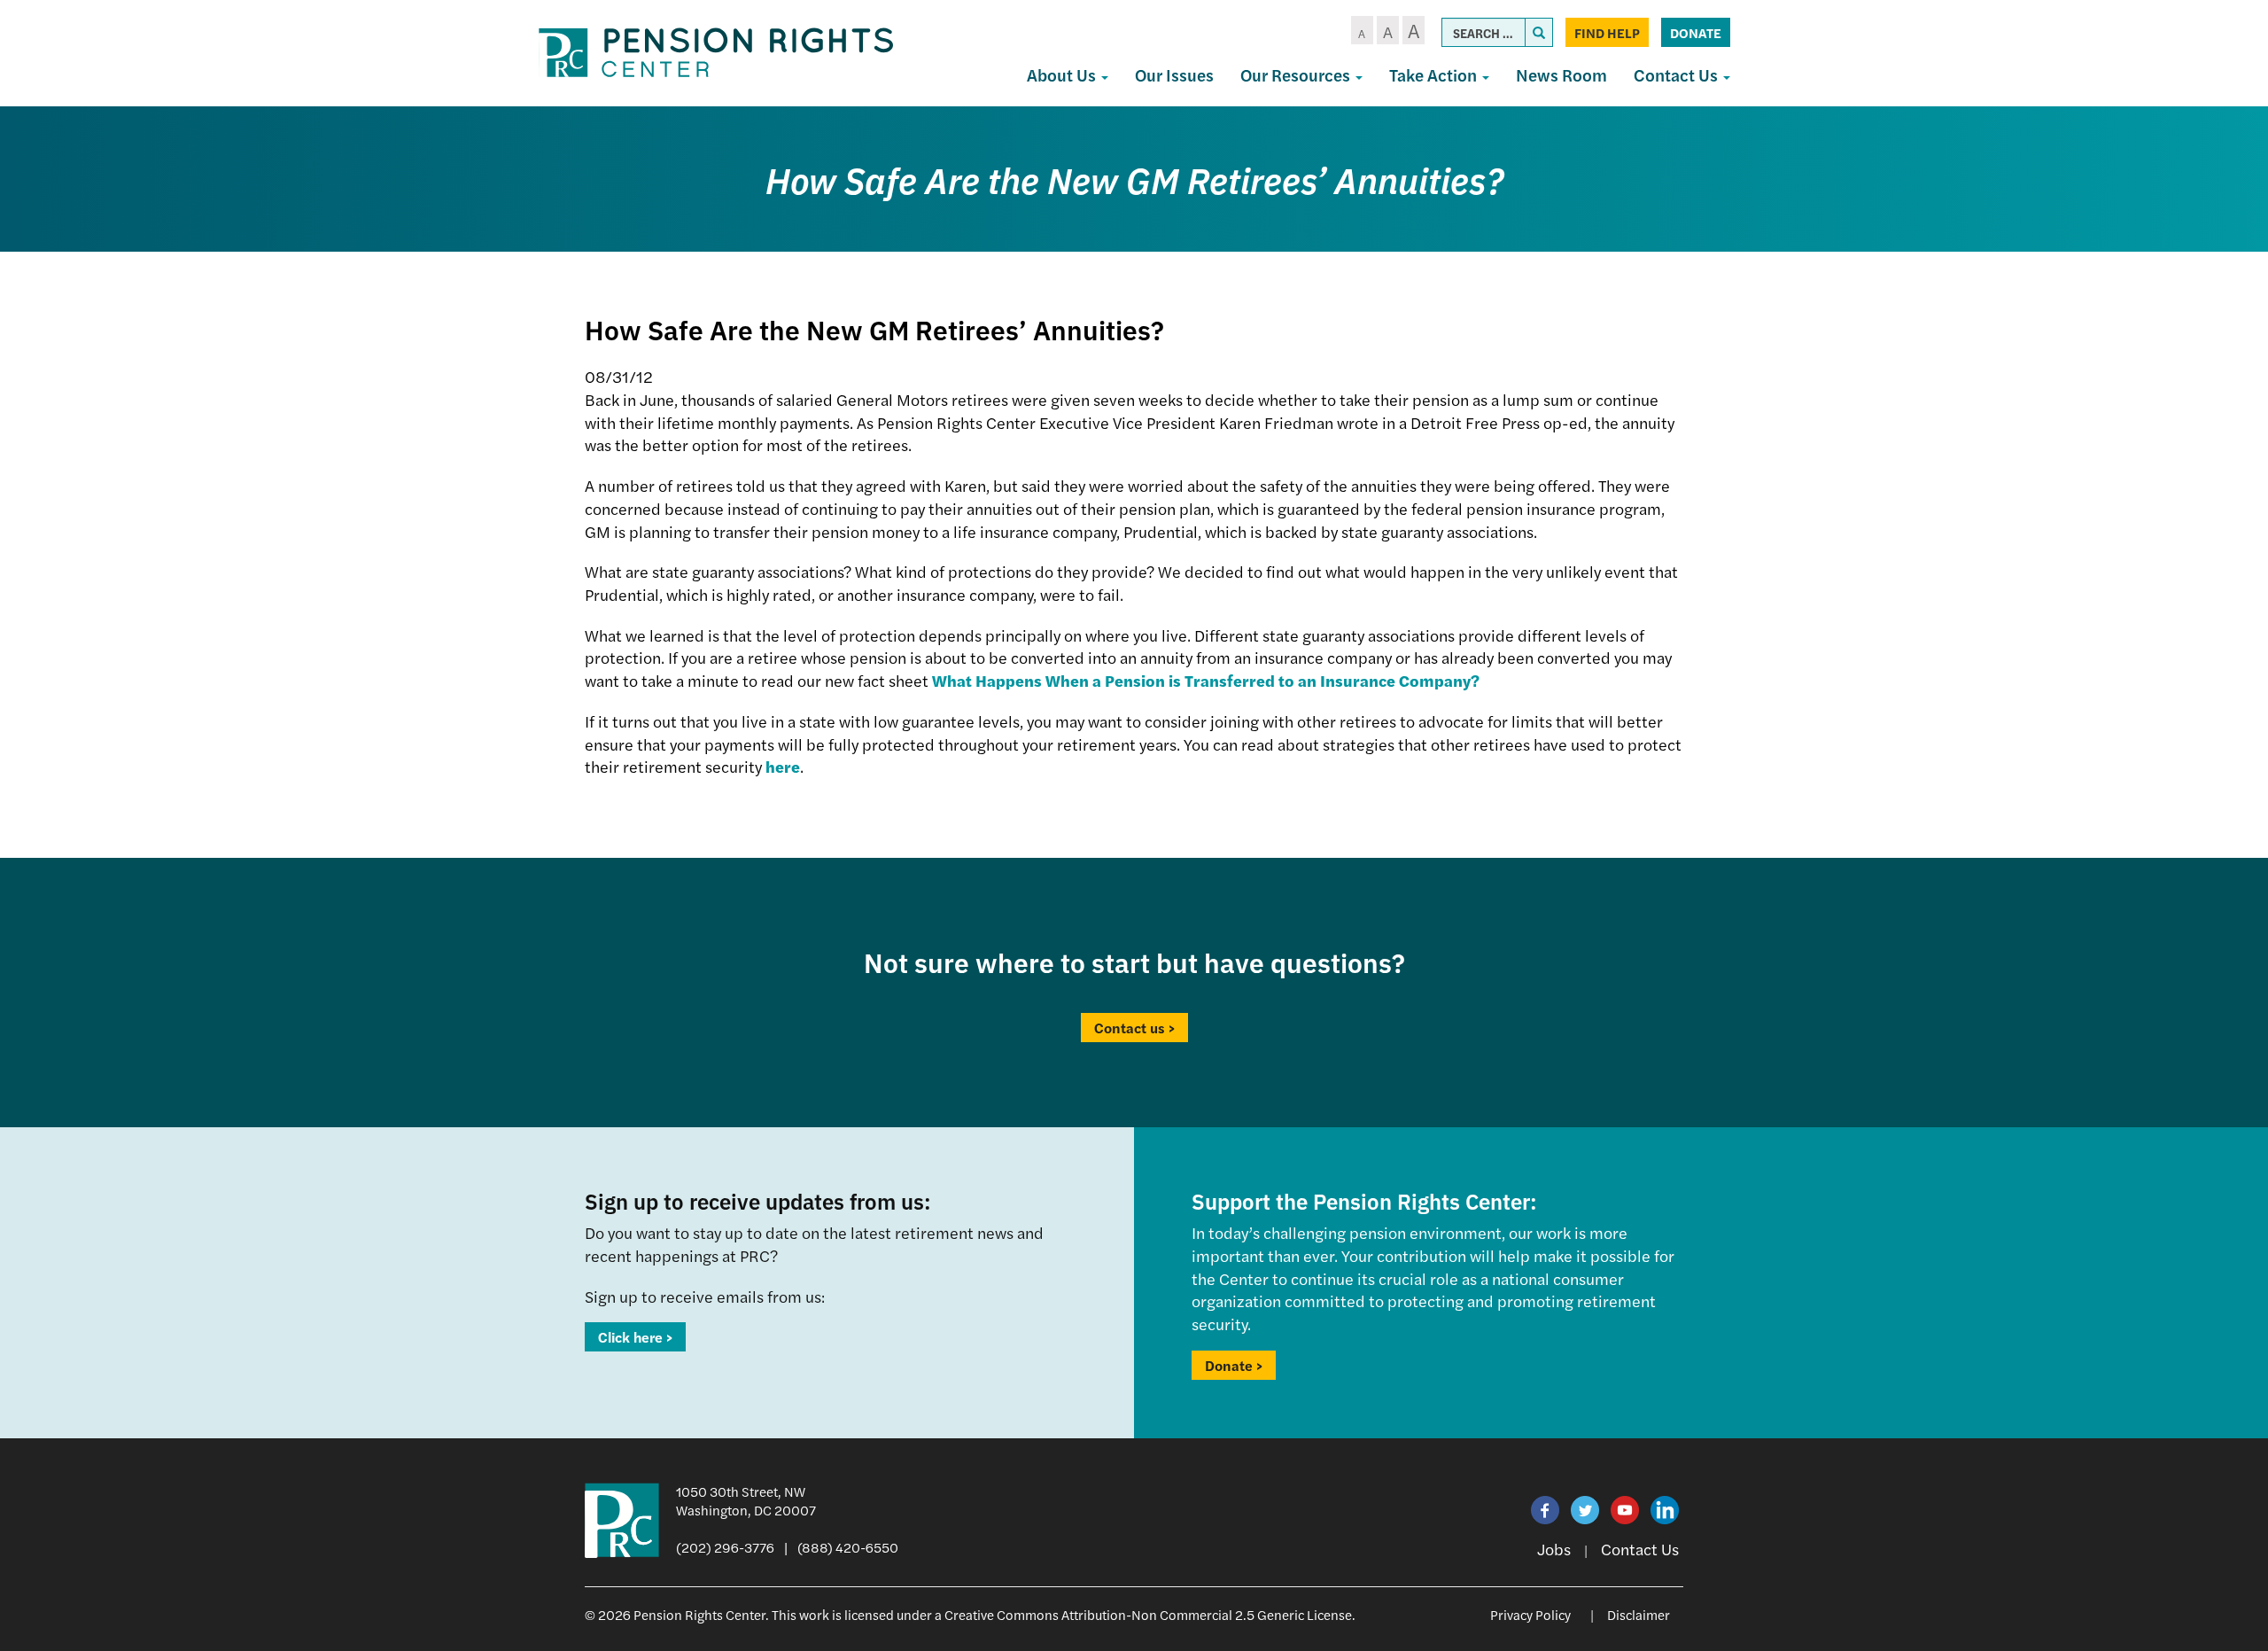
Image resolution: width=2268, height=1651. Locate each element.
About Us (1063, 75)
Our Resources (1297, 75)
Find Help (1607, 32)
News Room (1561, 75)
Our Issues (1174, 75)
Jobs (1554, 1549)
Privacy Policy (1530, 1614)
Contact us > (1134, 1028)
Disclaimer (1639, 1614)
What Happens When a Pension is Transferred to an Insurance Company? (1206, 680)
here (783, 766)
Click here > (635, 1337)
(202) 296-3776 (725, 1547)
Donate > (1234, 1365)
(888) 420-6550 (848, 1547)
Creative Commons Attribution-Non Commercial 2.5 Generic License (1148, 1614)
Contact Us (1678, 75)
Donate (1696, 32)
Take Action (1435, 75)
